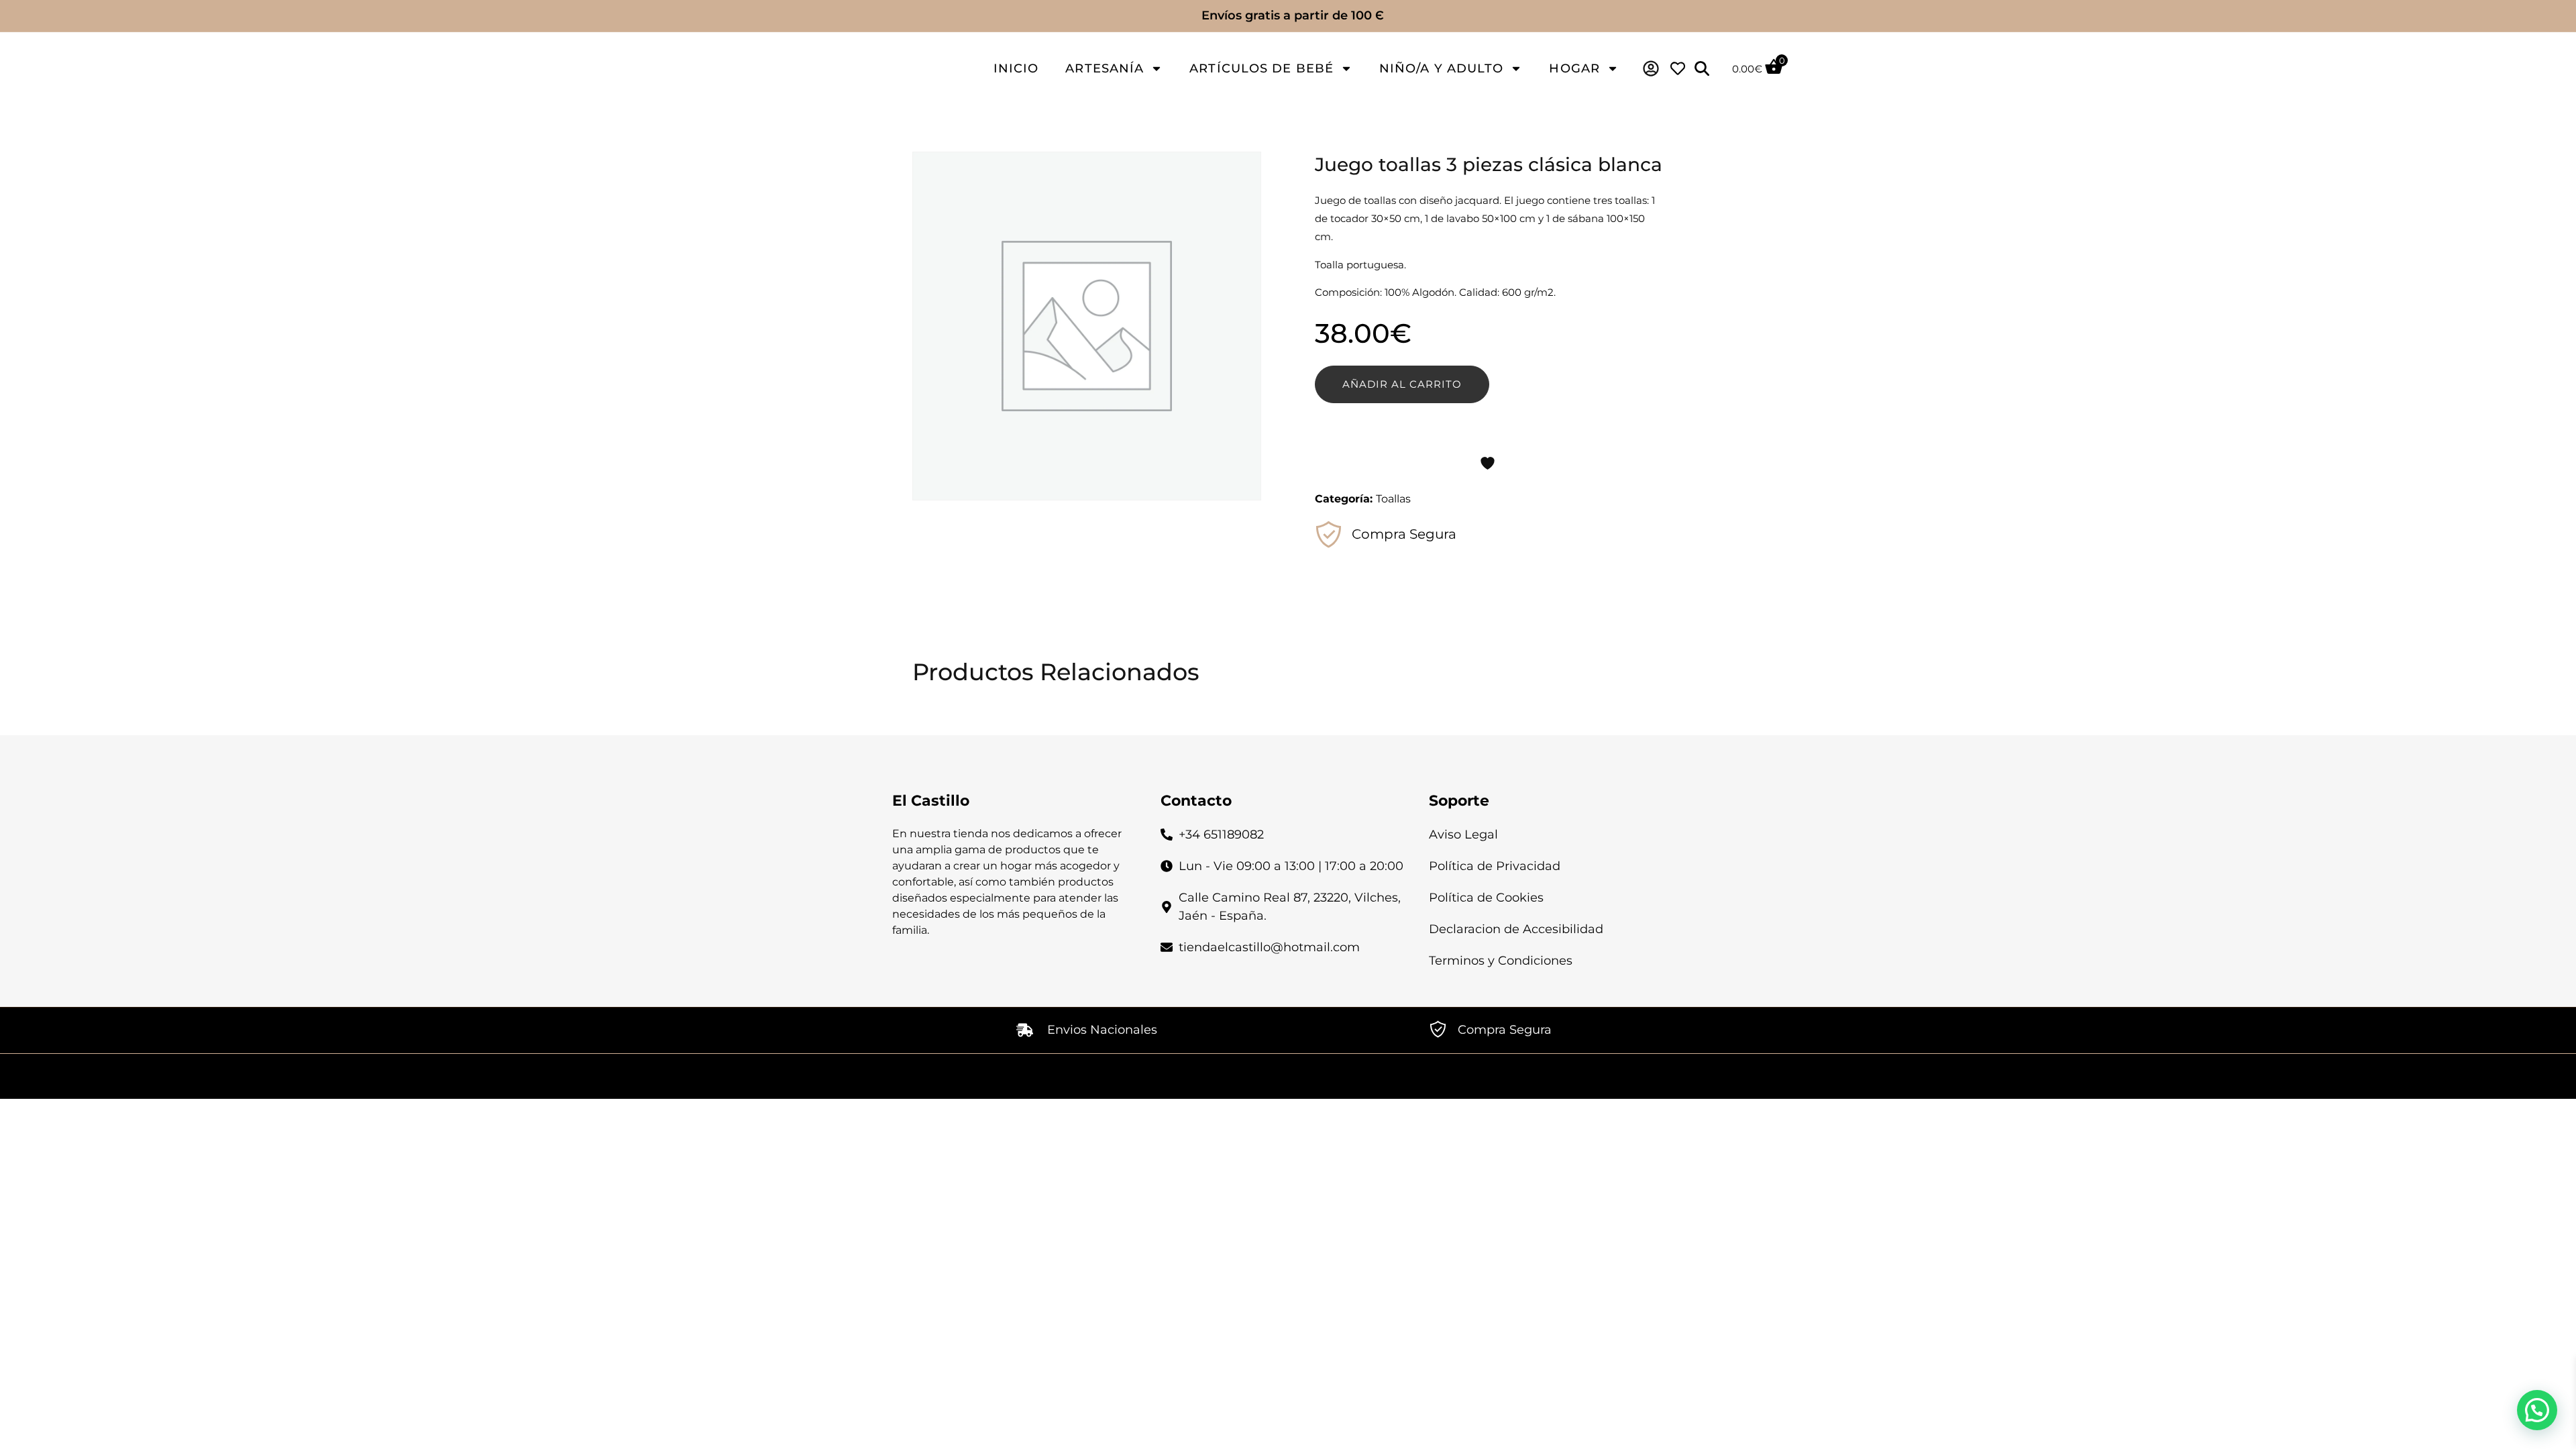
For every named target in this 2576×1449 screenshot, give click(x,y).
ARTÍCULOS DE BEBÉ (1262, 68)
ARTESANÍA (1105, 68)
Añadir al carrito (1402, 384)
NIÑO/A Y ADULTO (1442, 68)
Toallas (1393, 499)
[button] (2537, 1410)
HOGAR (1574, 68)
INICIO (1016, 68)
